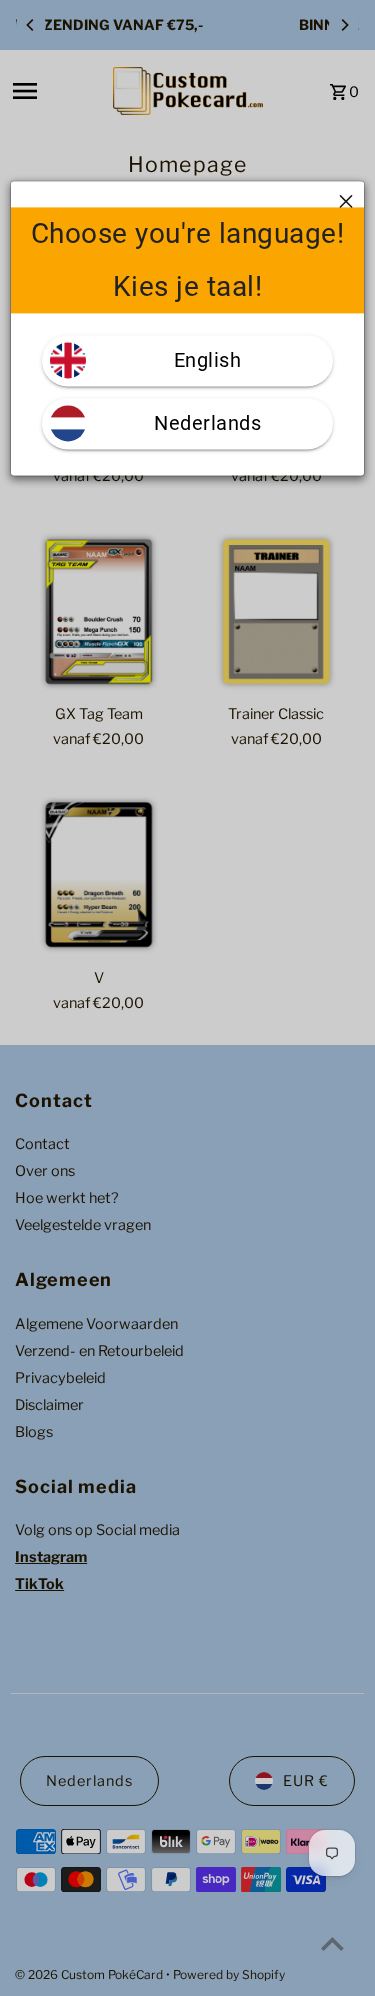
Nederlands (207, 423)
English (208, 360)
